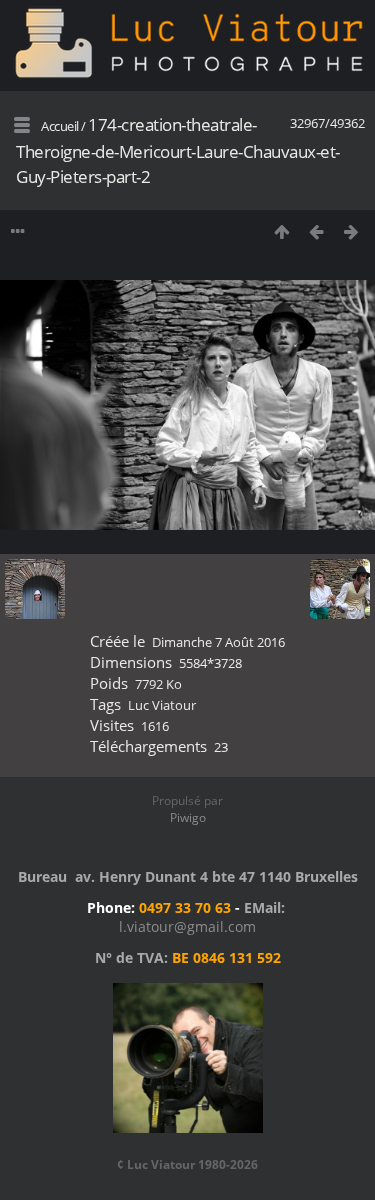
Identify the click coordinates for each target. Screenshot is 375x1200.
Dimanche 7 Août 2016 (218, 642)
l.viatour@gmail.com (187, 926)
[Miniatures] (281, 231)
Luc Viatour (162, 705)
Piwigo (188, 817)
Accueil (60, 126)
